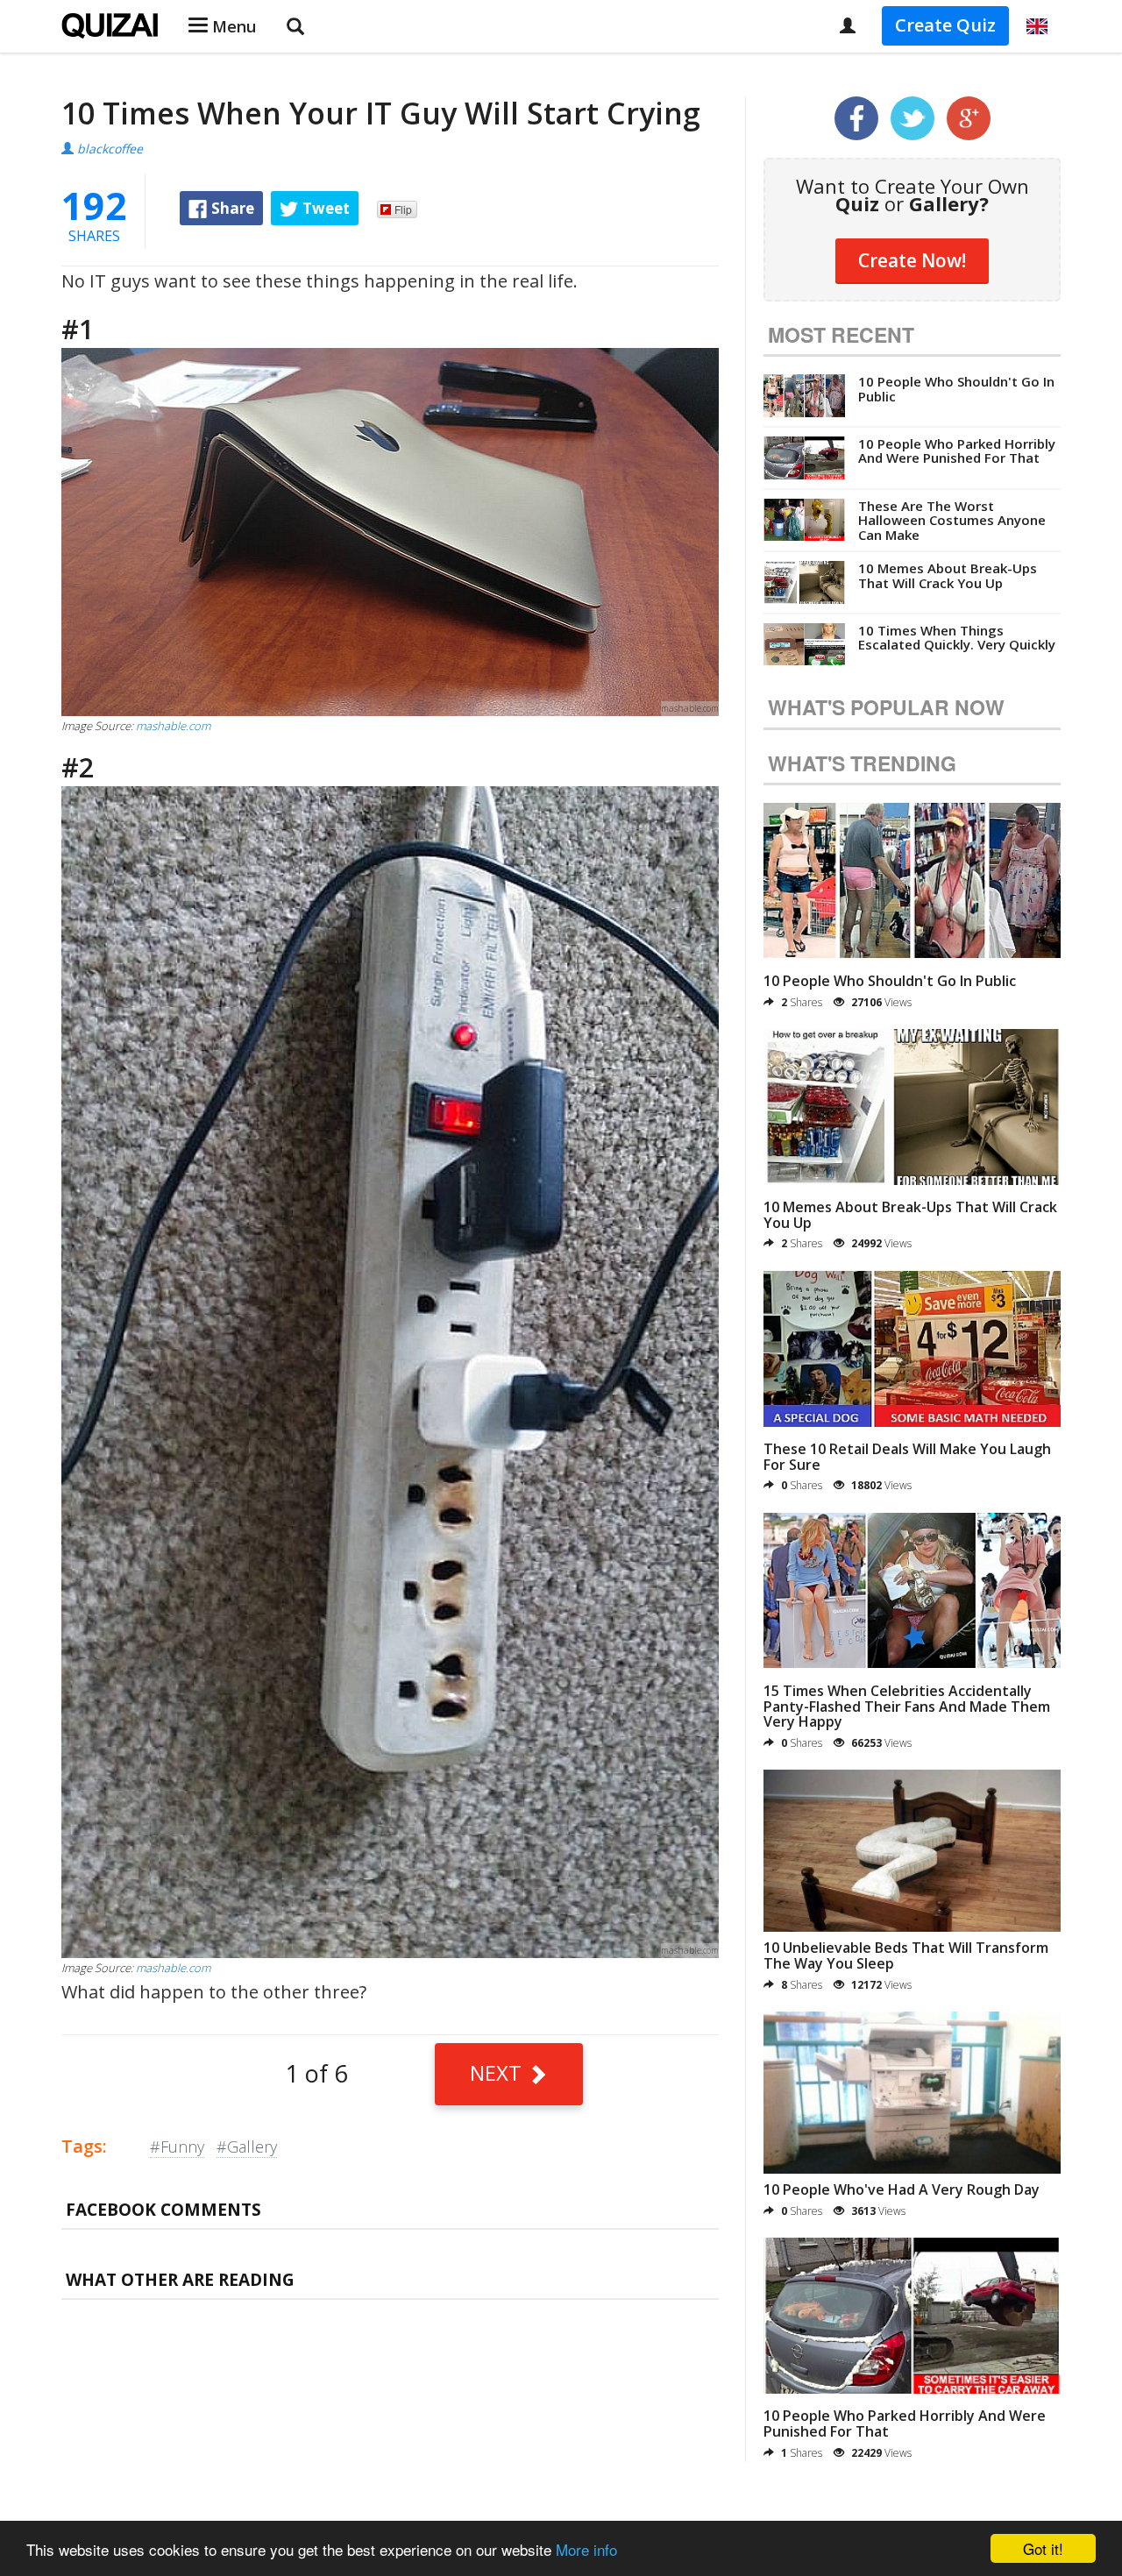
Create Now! (912, 260)
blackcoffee (110, 149)
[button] (1037, 26)
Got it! (1043, 2548)
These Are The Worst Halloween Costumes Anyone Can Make (952, 520)
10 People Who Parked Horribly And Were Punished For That (957, 451)
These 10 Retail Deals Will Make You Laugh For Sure (907, 1457)
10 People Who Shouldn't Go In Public (956, 389)
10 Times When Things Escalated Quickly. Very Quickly (957, 638)
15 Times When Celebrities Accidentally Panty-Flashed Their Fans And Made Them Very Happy (907, 1706)
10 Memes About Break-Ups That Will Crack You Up (948, 575)
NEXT (498, 2072)
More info (586, 2549)
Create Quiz (945, 25)
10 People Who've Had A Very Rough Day (902, 2189)
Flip (403, 209)
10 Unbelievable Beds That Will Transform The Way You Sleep (906, 1955)
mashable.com (173, 726)
